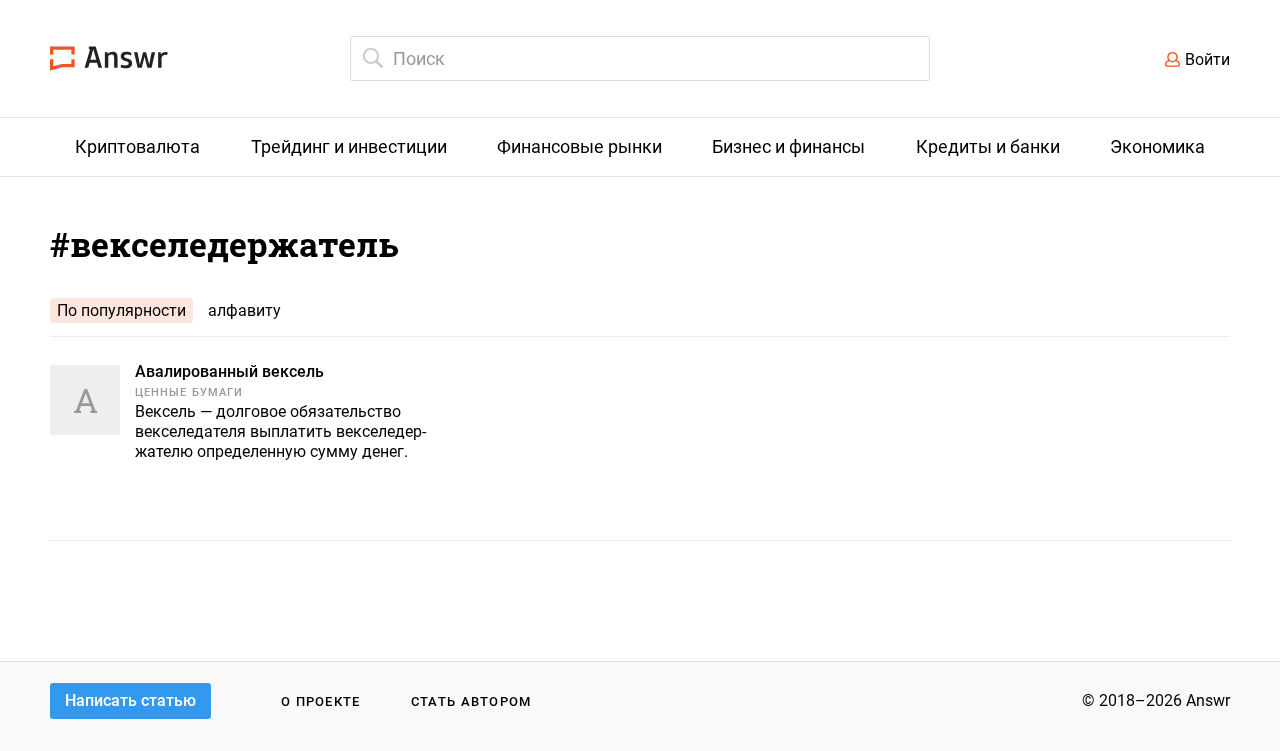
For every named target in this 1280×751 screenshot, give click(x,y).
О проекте (321, 701)
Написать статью (130, 700)
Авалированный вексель (229, 371)
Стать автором (471, 701)
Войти (1207, 59)
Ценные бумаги (189, 392)
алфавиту (244, 310)
